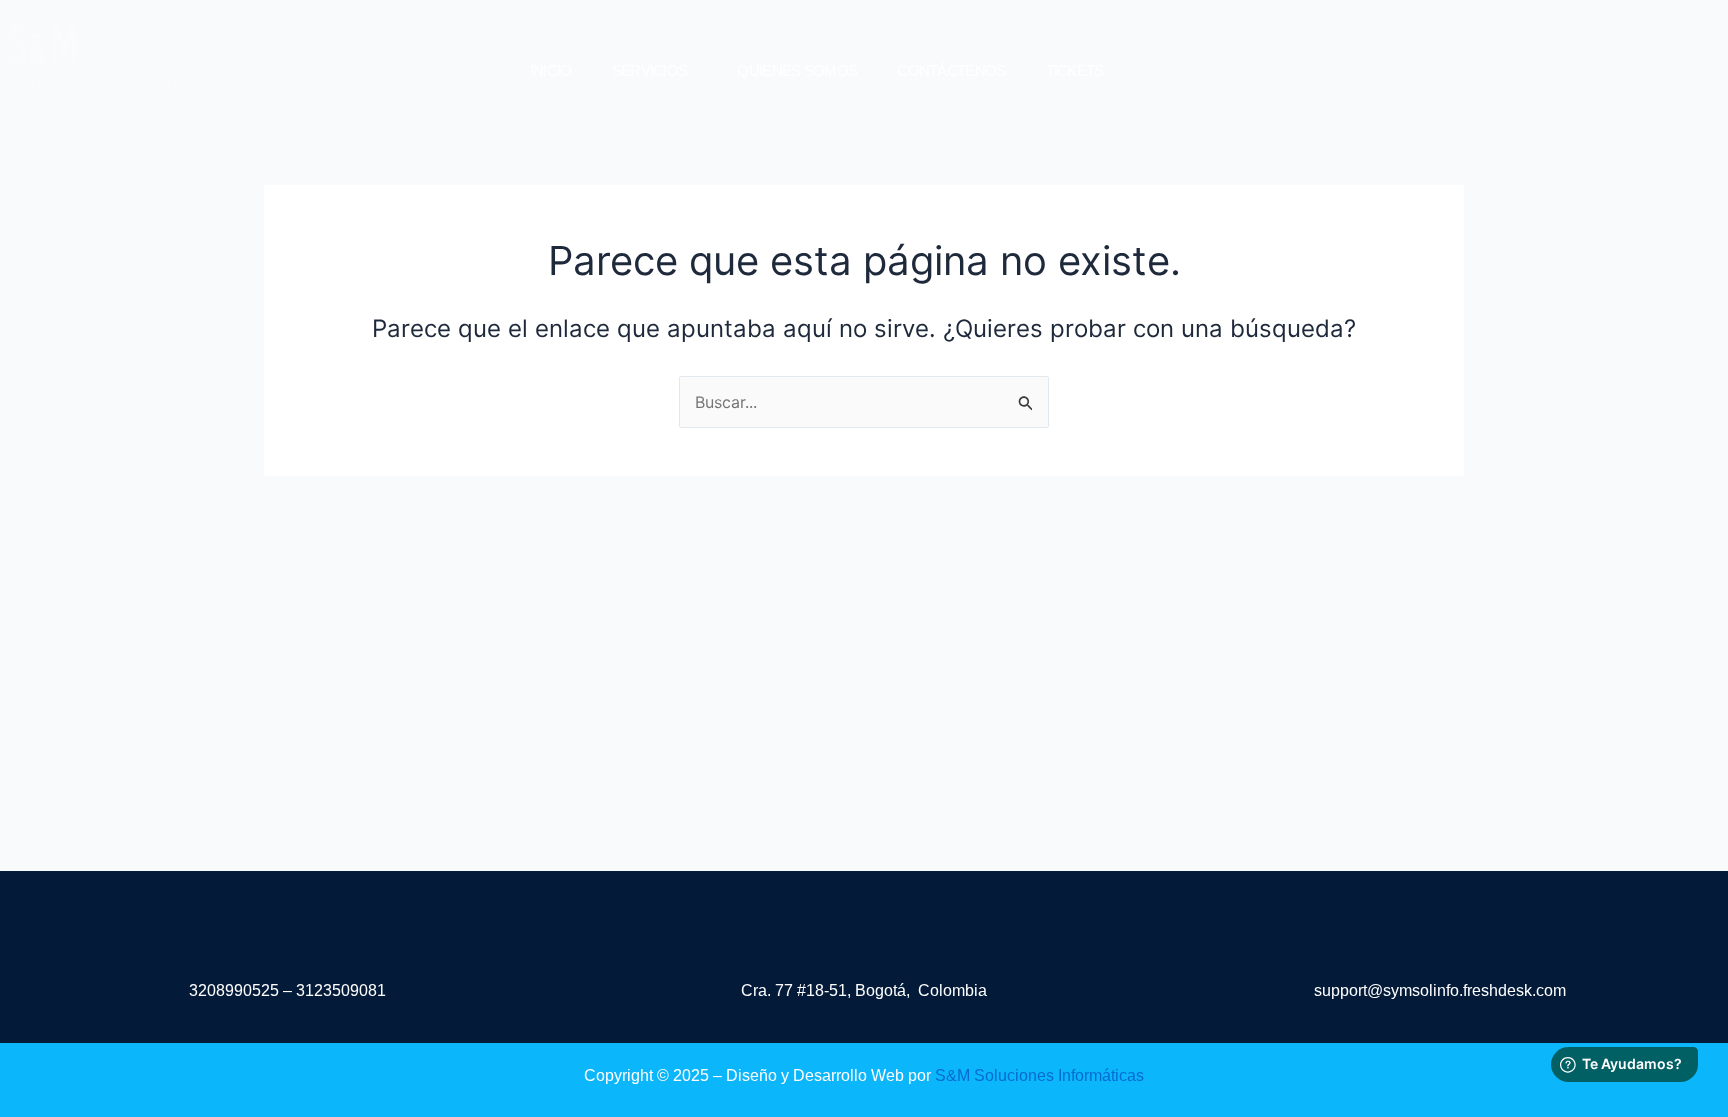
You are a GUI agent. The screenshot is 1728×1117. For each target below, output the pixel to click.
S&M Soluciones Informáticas (1039, 1075)
